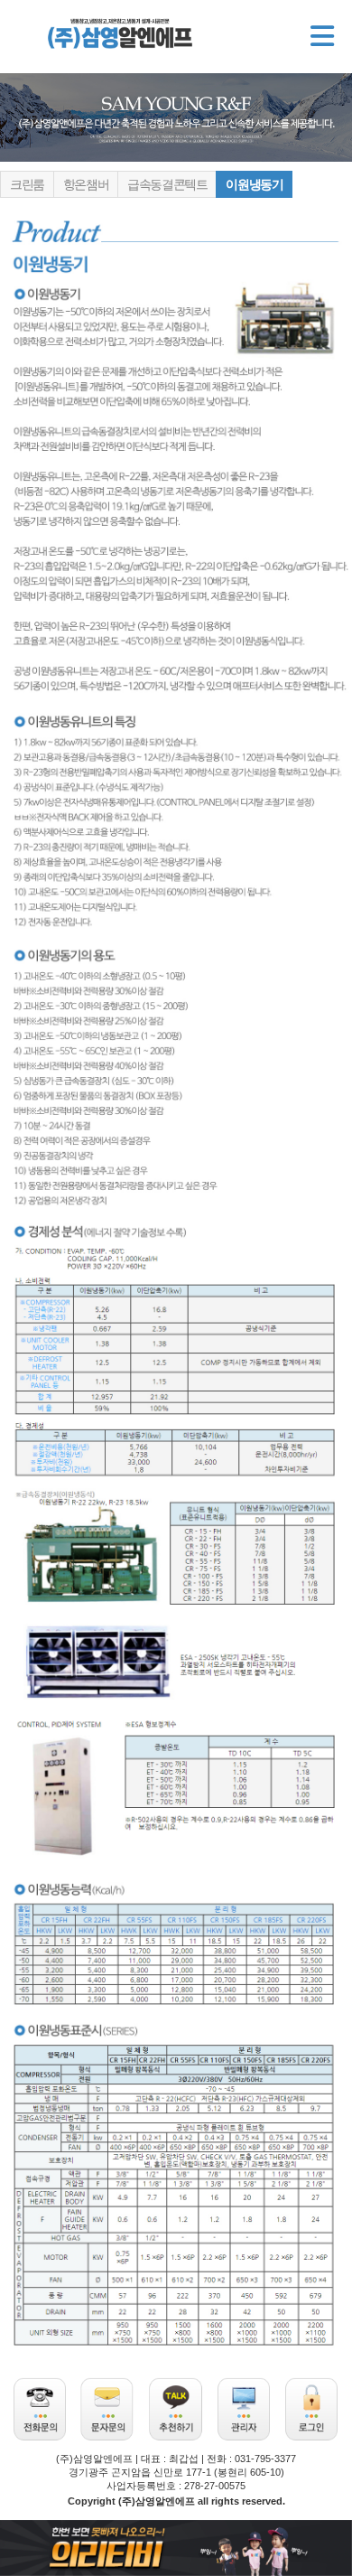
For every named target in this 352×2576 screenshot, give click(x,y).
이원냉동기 (254, 184)
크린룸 (27, 184)
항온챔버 (86, 184)
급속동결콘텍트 (167, 184)
